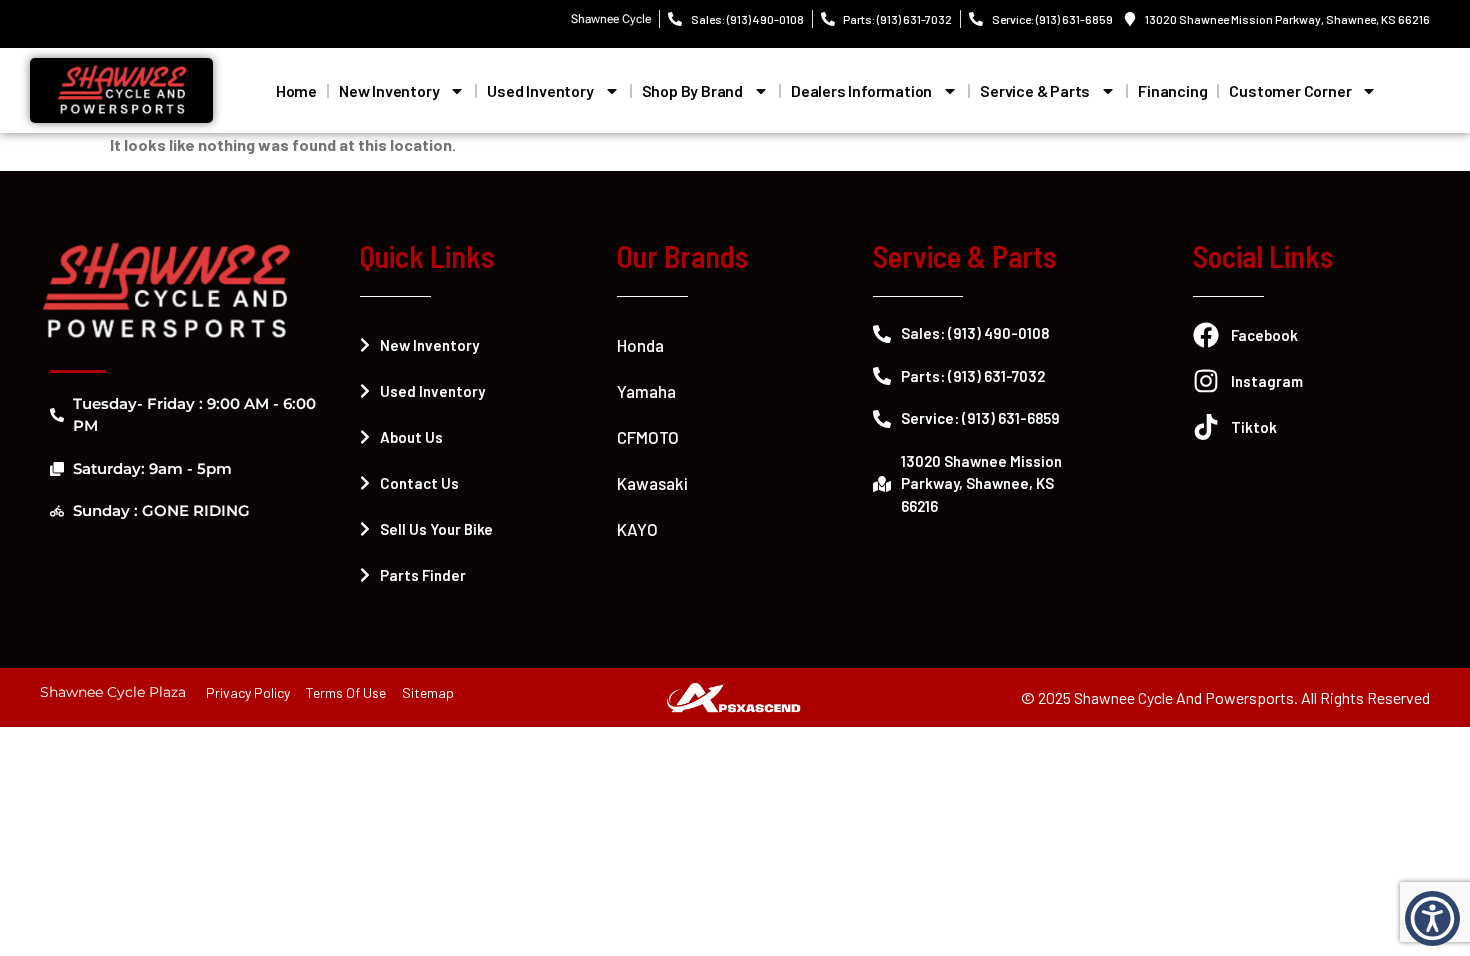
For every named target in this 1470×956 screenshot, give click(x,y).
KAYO (637, 529)
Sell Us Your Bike (436, 529)
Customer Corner (1290, 90)
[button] (1432, 918)
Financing (1172, 90)
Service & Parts (1035, 90)
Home (296, 90)
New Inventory (389, 90)
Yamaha (646, 391)
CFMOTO (648, 437)
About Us (411, 437)
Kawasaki (652, 483)
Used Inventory (540, 90)
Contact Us (419, 483)
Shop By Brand (692, 90)
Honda (640, 345)
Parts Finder (423, 575)
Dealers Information (861, 90)
